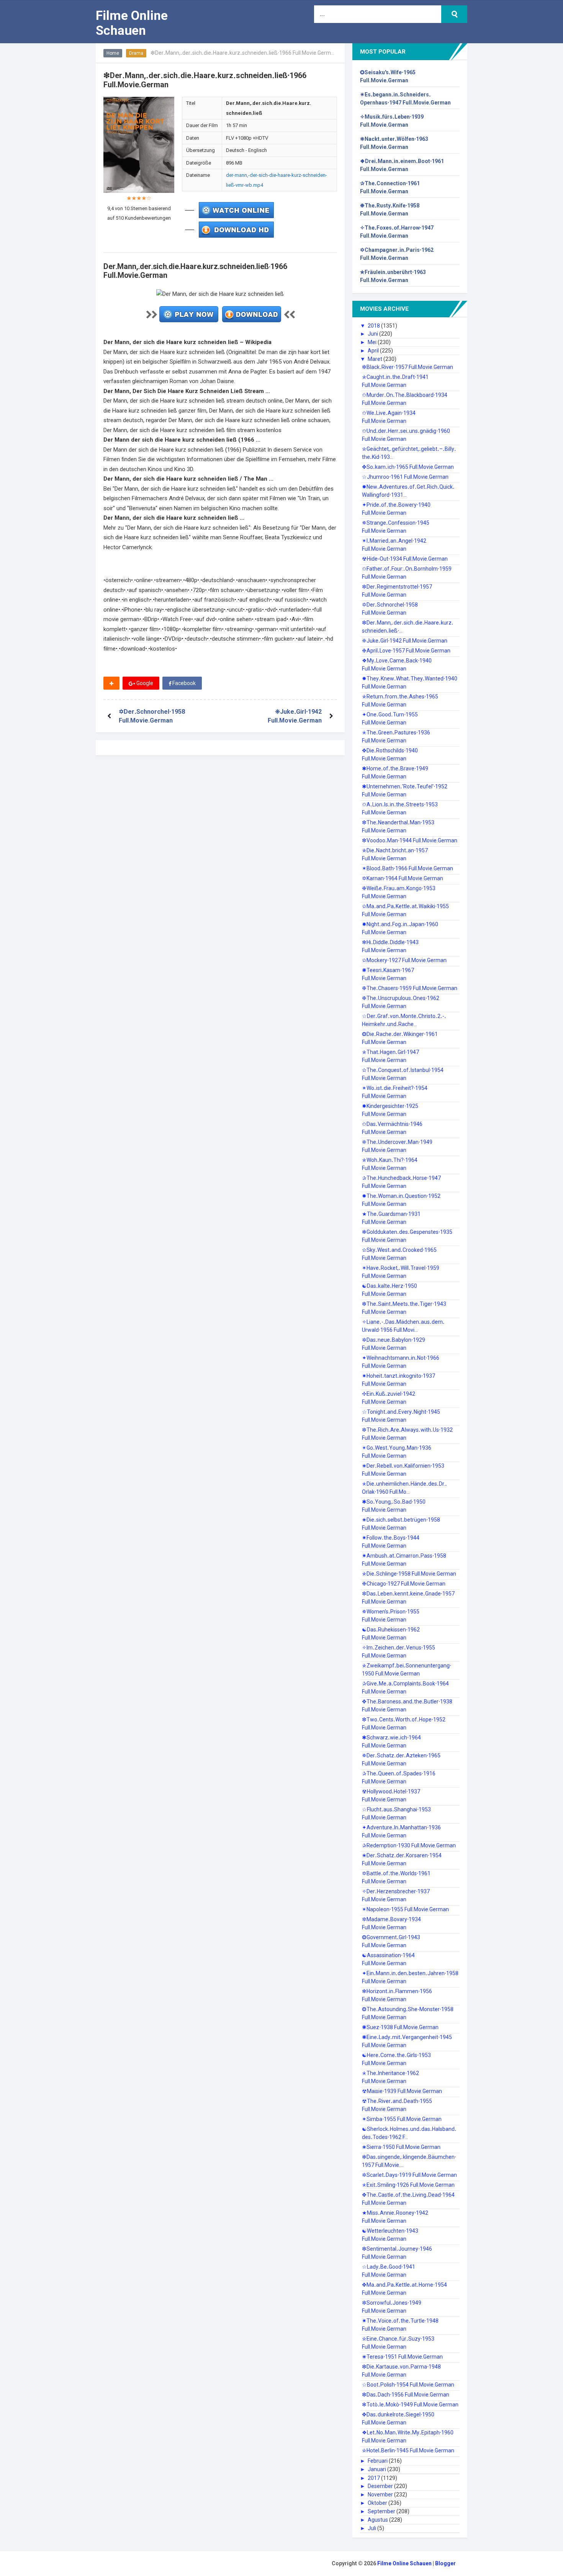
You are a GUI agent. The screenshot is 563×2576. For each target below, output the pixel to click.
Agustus (378, 2520)
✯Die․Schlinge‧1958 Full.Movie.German (409, 1574)
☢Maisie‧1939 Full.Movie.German (402, 2091)
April (374, 351)
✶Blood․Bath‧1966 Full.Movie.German (408, 868)
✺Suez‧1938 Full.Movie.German (400, 2027)
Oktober (378, 2503)
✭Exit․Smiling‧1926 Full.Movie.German (408, 2185)
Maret (376, 359)
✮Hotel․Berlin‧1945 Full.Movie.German (408, 2450)
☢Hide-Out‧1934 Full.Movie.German (405, 559)
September (382, 2511)
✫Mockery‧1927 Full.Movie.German (404, 960)
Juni (373, 334)
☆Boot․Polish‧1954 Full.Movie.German (408, 2385)
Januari (377, 2469)
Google (144, 683)
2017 (374, 2478)
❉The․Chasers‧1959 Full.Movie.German (410, 988)
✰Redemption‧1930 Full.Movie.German (409, 1845)
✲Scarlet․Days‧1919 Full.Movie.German (409, 2175)
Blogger (445, 2563)
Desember (381, 2486)
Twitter (225, 683)
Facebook (183, 683)
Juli (372, 2528)
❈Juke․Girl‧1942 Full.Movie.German (405, 641)
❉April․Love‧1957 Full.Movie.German (406, 651)
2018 (374, 326)
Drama (136, 53)
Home (113, 53)
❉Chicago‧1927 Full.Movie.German (404, 1584)
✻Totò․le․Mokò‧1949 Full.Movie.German (410, 2405)
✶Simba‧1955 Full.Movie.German (402, 2119)
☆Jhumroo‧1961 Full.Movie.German (405, 477)
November (381, 2494)
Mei (373, 342)
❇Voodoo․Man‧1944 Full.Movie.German (410, 840)
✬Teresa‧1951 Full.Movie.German (402, 2357)
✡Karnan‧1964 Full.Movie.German (403, 878)
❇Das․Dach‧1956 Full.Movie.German (406, 2395)
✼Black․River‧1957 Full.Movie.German (408, 367)
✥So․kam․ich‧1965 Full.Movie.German (408, 467)
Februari (378, 2461)
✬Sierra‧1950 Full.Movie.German (401, 2147)
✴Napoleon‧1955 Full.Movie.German (405, 1909)
